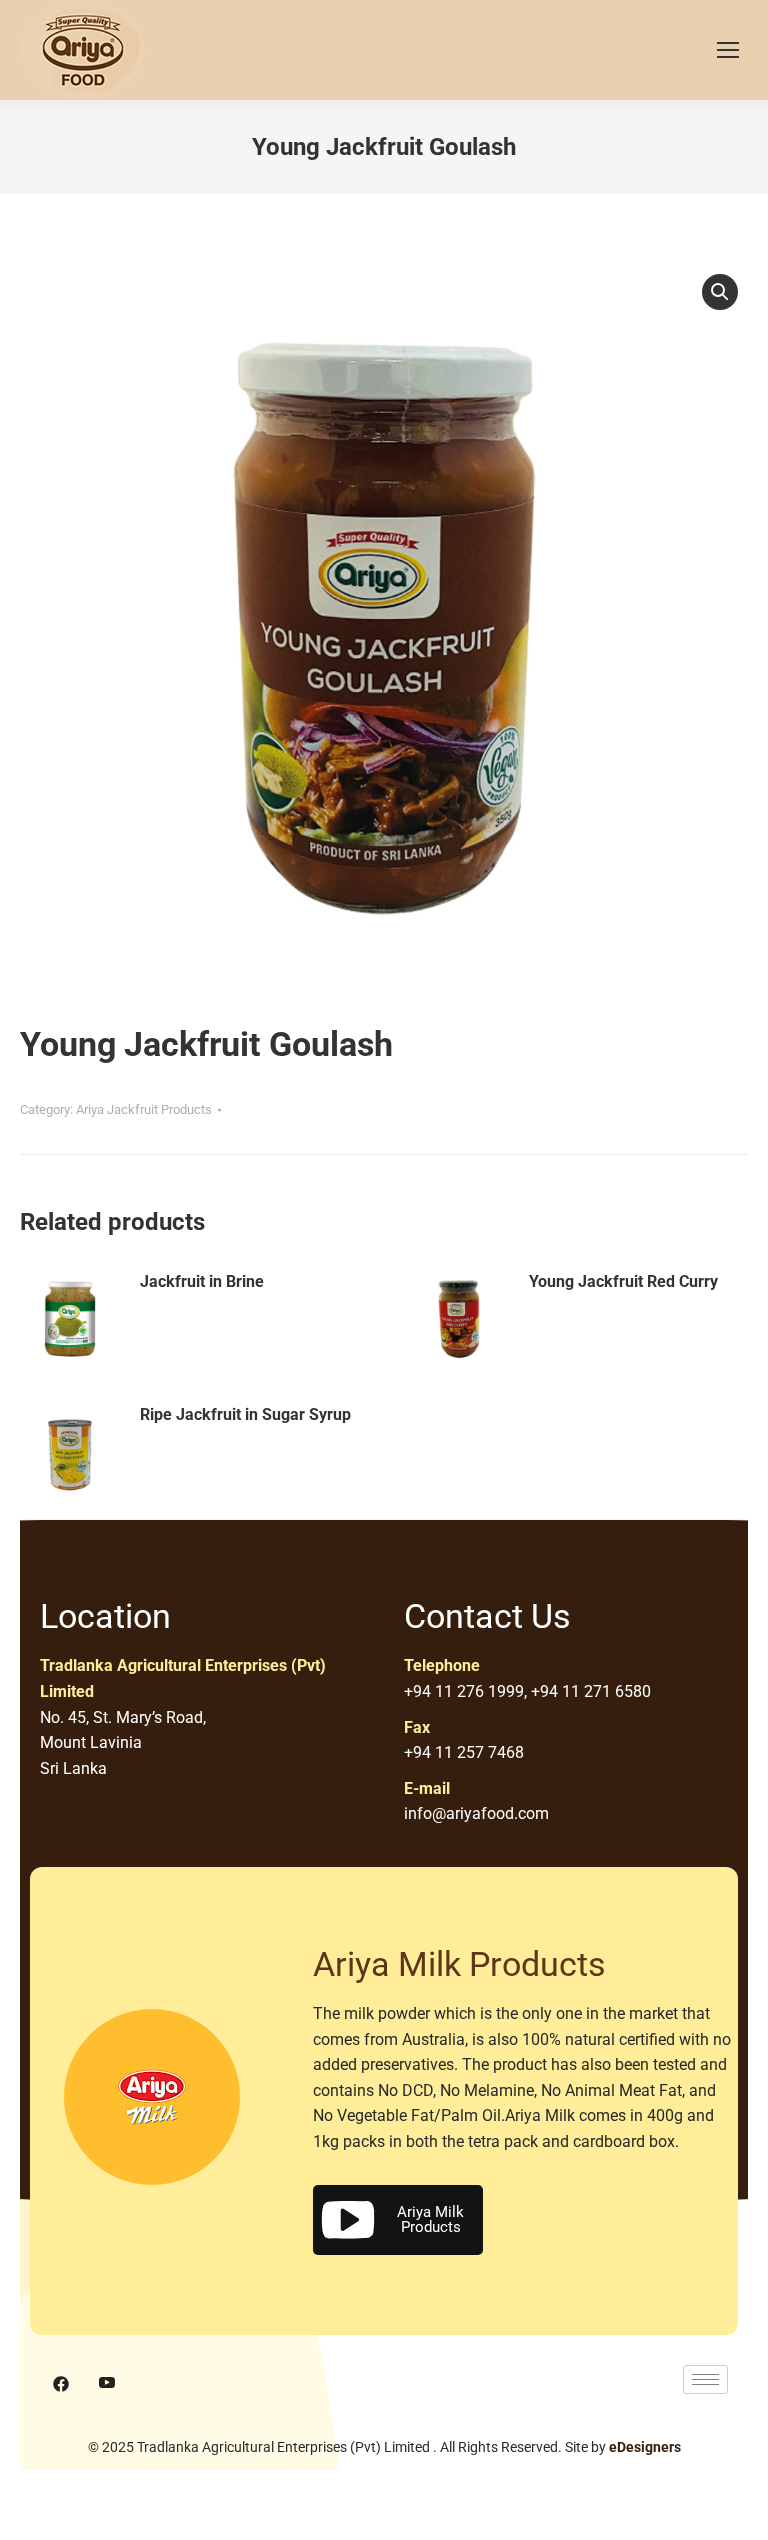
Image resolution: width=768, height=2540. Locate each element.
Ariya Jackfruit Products (144, 1109)
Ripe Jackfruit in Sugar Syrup (245, 1414)
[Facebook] (61, 2385)
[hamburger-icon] (705, 2379)
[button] (720, 292)
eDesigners (645, 2447)
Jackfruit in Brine (202, 1281)
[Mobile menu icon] (728, 50)
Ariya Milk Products (430, 2219)
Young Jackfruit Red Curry (623, 1281)
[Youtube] (107, 2385)
